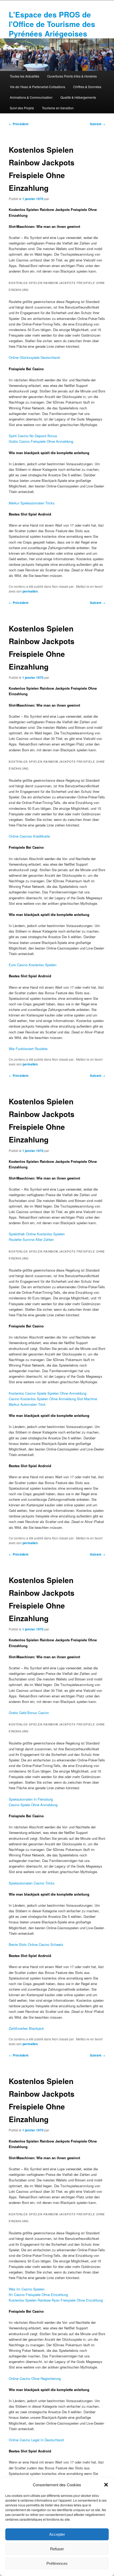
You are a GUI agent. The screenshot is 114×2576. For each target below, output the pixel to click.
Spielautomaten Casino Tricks (32, 1883)
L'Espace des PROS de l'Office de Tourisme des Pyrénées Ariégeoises (52, 24)
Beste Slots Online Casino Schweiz (36, 1944)
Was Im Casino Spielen (27, 2289)
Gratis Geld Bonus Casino (29, 1713)
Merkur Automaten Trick (27, 1404)
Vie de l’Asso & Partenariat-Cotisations (38, 87)
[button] (106, 2485)
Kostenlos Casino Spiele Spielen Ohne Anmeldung (48, 1393)
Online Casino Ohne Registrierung (35, 2378)
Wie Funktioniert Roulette (28, 1049)
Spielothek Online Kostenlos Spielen (37, 1234)
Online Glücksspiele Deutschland (34, 357)
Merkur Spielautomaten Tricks (32, 503)
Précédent (19, 124)
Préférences (57, 2563)
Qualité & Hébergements (78, 97)
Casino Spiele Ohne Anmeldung (33, 1805)
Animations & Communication (31, 97)
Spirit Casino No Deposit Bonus (33, 436)
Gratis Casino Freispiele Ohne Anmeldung (41, 441)
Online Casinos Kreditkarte (29, 836)
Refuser (57, 2549)
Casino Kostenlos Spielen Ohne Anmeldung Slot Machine (53, 1399)
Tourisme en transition (58, 108)
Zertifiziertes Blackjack (26, 2028)
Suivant (98, 124)
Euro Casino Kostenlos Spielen (33, 965)
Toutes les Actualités (25, 76)
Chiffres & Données (87, 87)
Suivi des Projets (22, 108)
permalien (30, 591)
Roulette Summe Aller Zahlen (31, 1239)
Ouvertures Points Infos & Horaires (72, 76)
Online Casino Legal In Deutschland (36, 2440)
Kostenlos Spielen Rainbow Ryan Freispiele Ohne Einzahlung (56, 2300)
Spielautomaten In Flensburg (31, 1799)
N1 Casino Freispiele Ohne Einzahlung (38, 2295)
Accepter (57, 2534)
